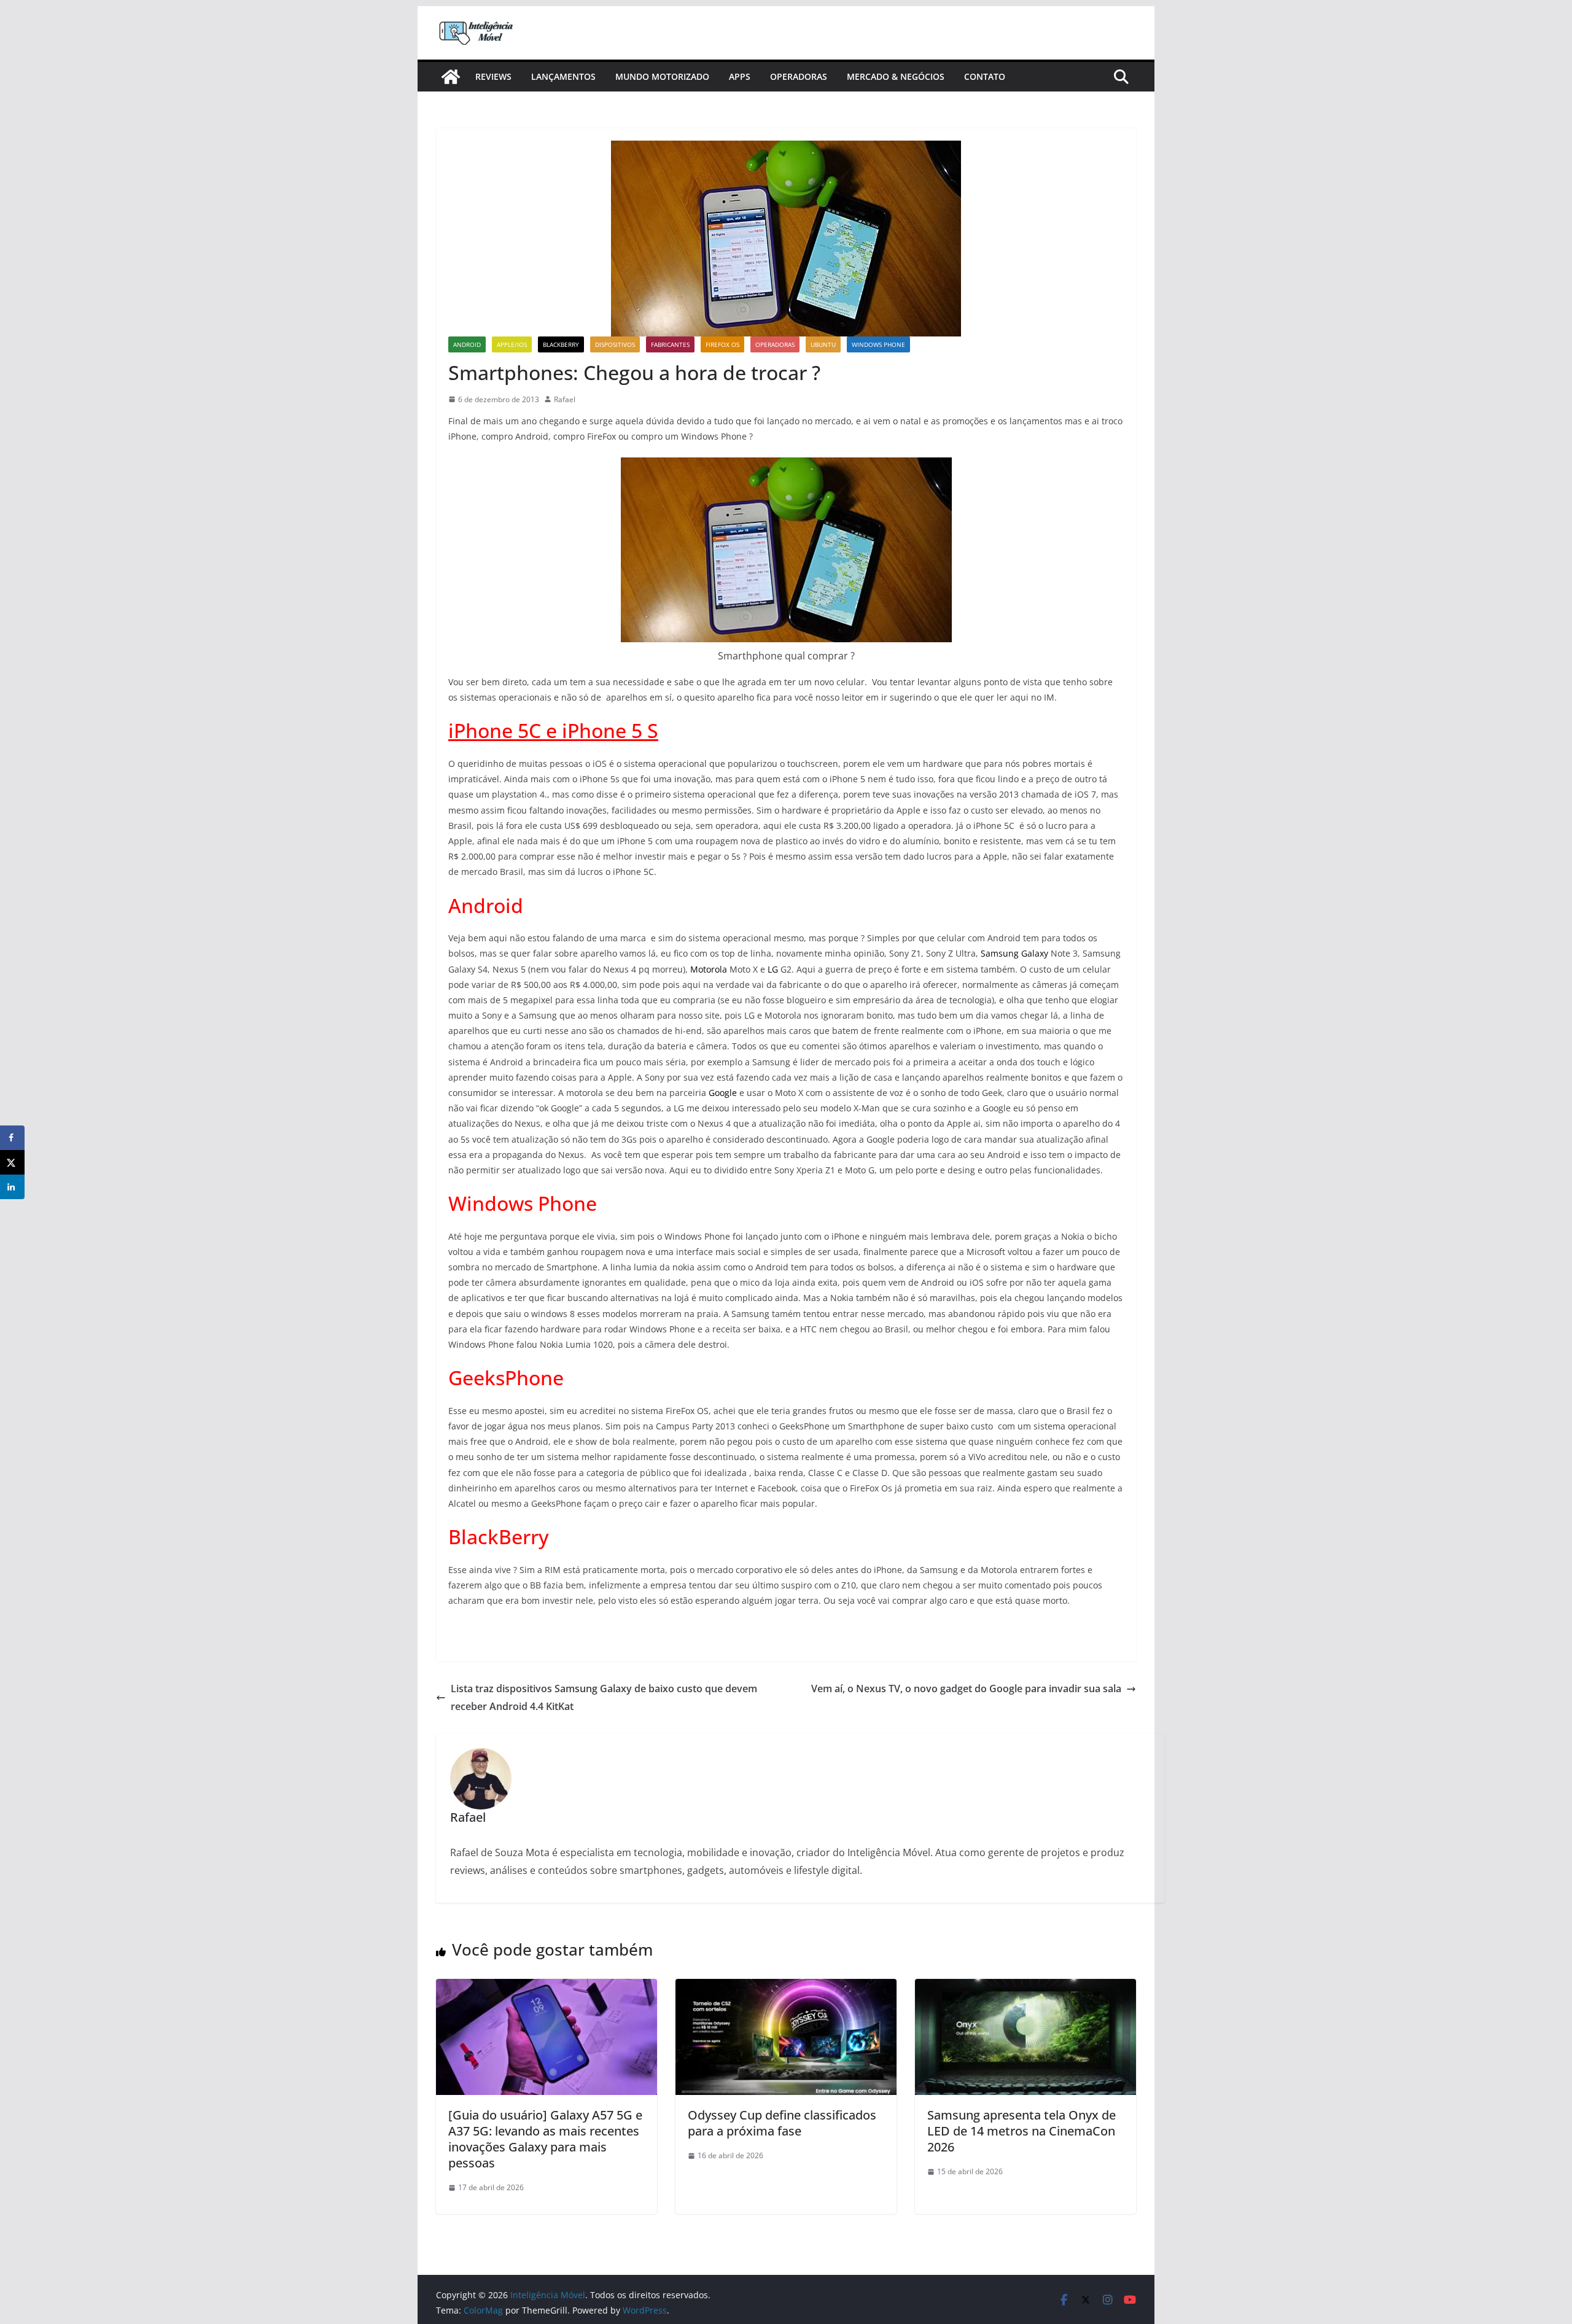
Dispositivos (615, 344)
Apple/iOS (512, 344)
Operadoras (799, 76)
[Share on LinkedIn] (12, 1187)
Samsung (1000, 953)
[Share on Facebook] (12, 1138)
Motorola (709, 969)
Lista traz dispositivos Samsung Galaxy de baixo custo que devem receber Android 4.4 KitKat (604, 1697)
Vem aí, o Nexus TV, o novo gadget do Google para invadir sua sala (966, 1689)
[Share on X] (12, 1162)
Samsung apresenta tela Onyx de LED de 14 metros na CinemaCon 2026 (1021, 2131)
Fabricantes (670, 344)
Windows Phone (878, 344)
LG (773, 969)
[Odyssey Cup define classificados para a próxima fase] (786, 1988)
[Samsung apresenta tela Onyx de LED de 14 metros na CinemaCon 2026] (1025, 1988)
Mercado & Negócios (896, 76)
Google (723, 1093)
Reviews (493, 76)
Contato (985, 76)
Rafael (565, 399)
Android (467, 344)
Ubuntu (823, 344)
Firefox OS (722, 344)
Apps (740, 76)
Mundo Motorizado (662, 76)
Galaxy (1035, 953)
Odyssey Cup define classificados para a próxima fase (782, 2123)
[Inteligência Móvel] (451, 77)
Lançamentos (563, 76)
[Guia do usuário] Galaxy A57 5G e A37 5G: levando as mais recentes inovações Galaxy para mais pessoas (545, 2139)
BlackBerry (561, 344)
